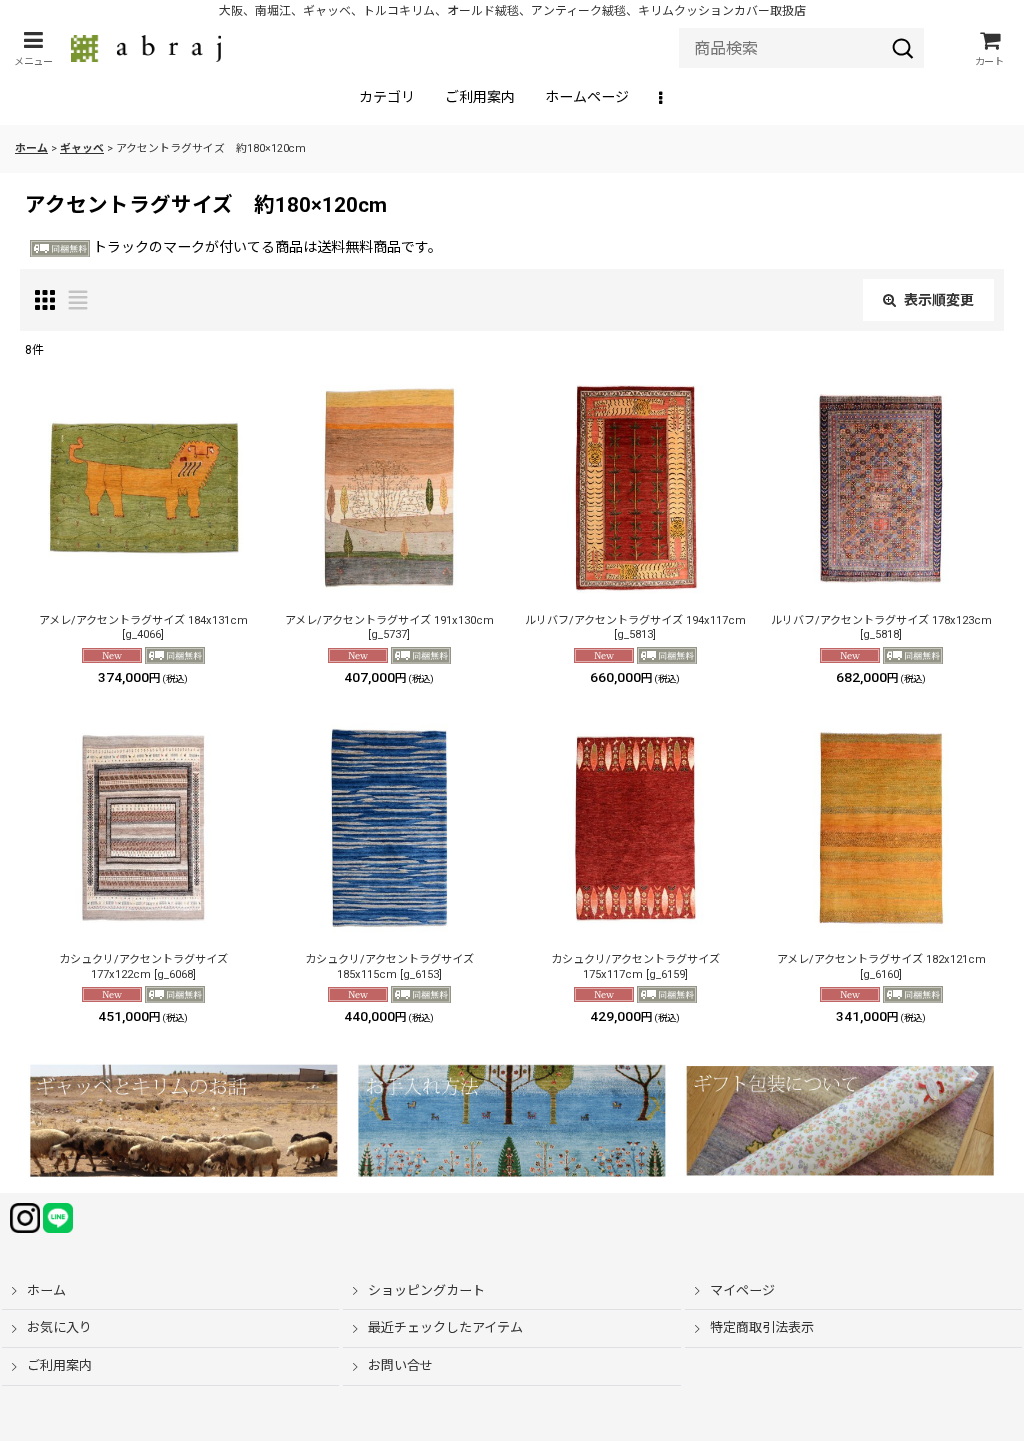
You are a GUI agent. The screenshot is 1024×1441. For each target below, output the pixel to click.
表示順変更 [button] (939, 300)
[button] (33, 48)
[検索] (903, 48)
